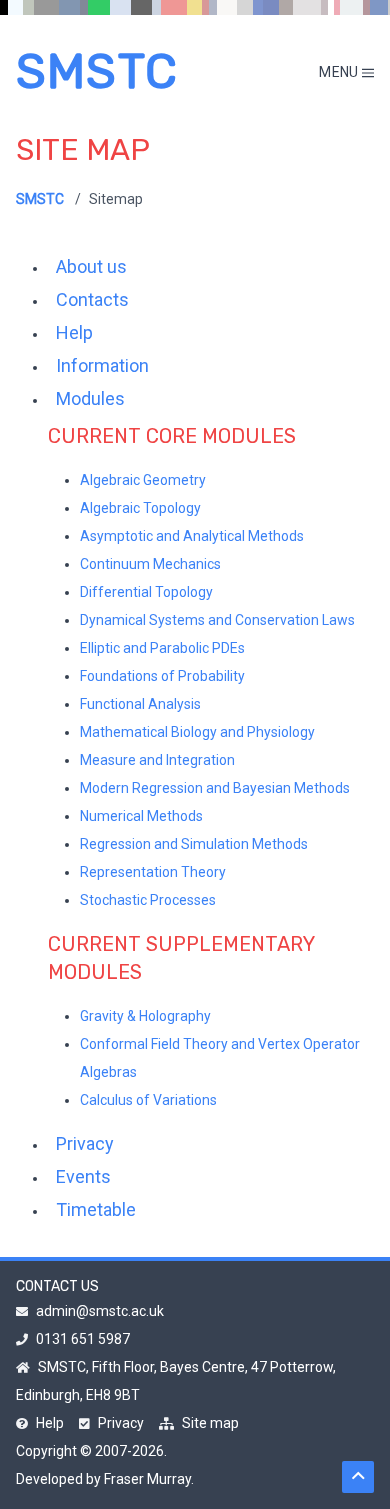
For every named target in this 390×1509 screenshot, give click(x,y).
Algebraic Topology (140, 508)
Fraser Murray (147, 1479)
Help (74, 332)
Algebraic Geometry (143, 480)
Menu (340, 72)
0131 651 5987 (83, 1339)
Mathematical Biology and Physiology (197, 732)
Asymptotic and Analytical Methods (192, 536)
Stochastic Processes (148, 900)
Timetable (96, 1209)
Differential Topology (146, 592)
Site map (210, 1423)
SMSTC (97, 71)
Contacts (92, 299)
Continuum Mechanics (150, 564)
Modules (90, 398)
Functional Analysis (140, 704)
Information (102, 365)
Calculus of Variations (148, 1100)
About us (91, 266)
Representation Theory (153, 872)
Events (83, 1176)
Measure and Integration (157, 760)
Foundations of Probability (162, 676)
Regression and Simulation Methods (194, 844)
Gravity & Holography (145, 1016)
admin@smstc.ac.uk (100, 1311)
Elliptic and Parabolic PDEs (162, 648)
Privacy (85, 1143)
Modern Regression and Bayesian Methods (215, 788)
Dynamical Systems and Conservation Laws (217, 620)
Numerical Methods (141, 816)
